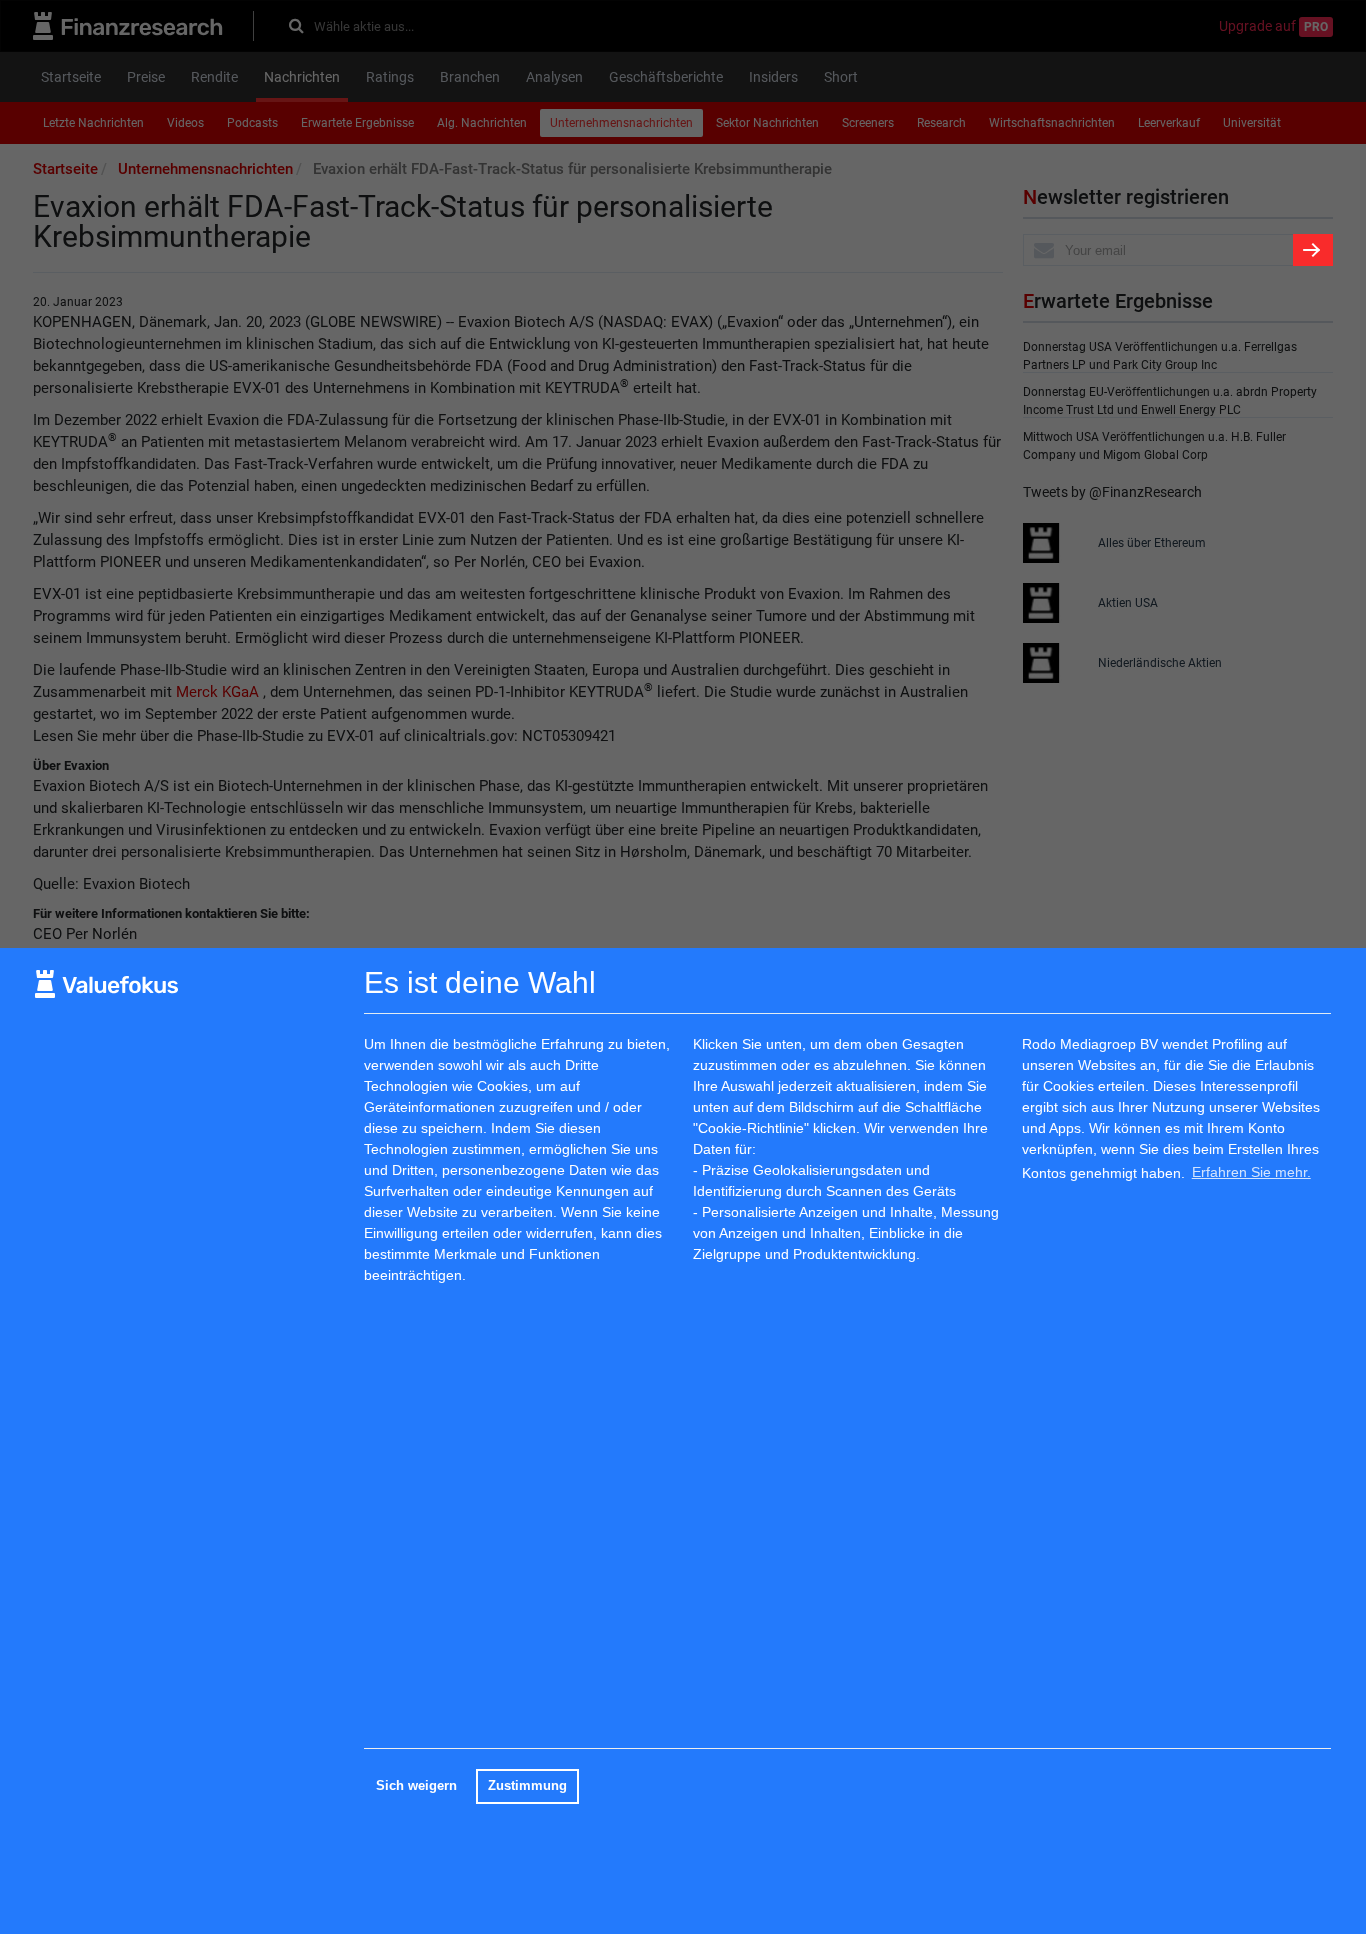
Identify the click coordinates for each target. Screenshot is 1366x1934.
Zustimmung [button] (527, 1786)
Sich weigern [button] (416, 1786)
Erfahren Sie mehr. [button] (1251, 1172)
